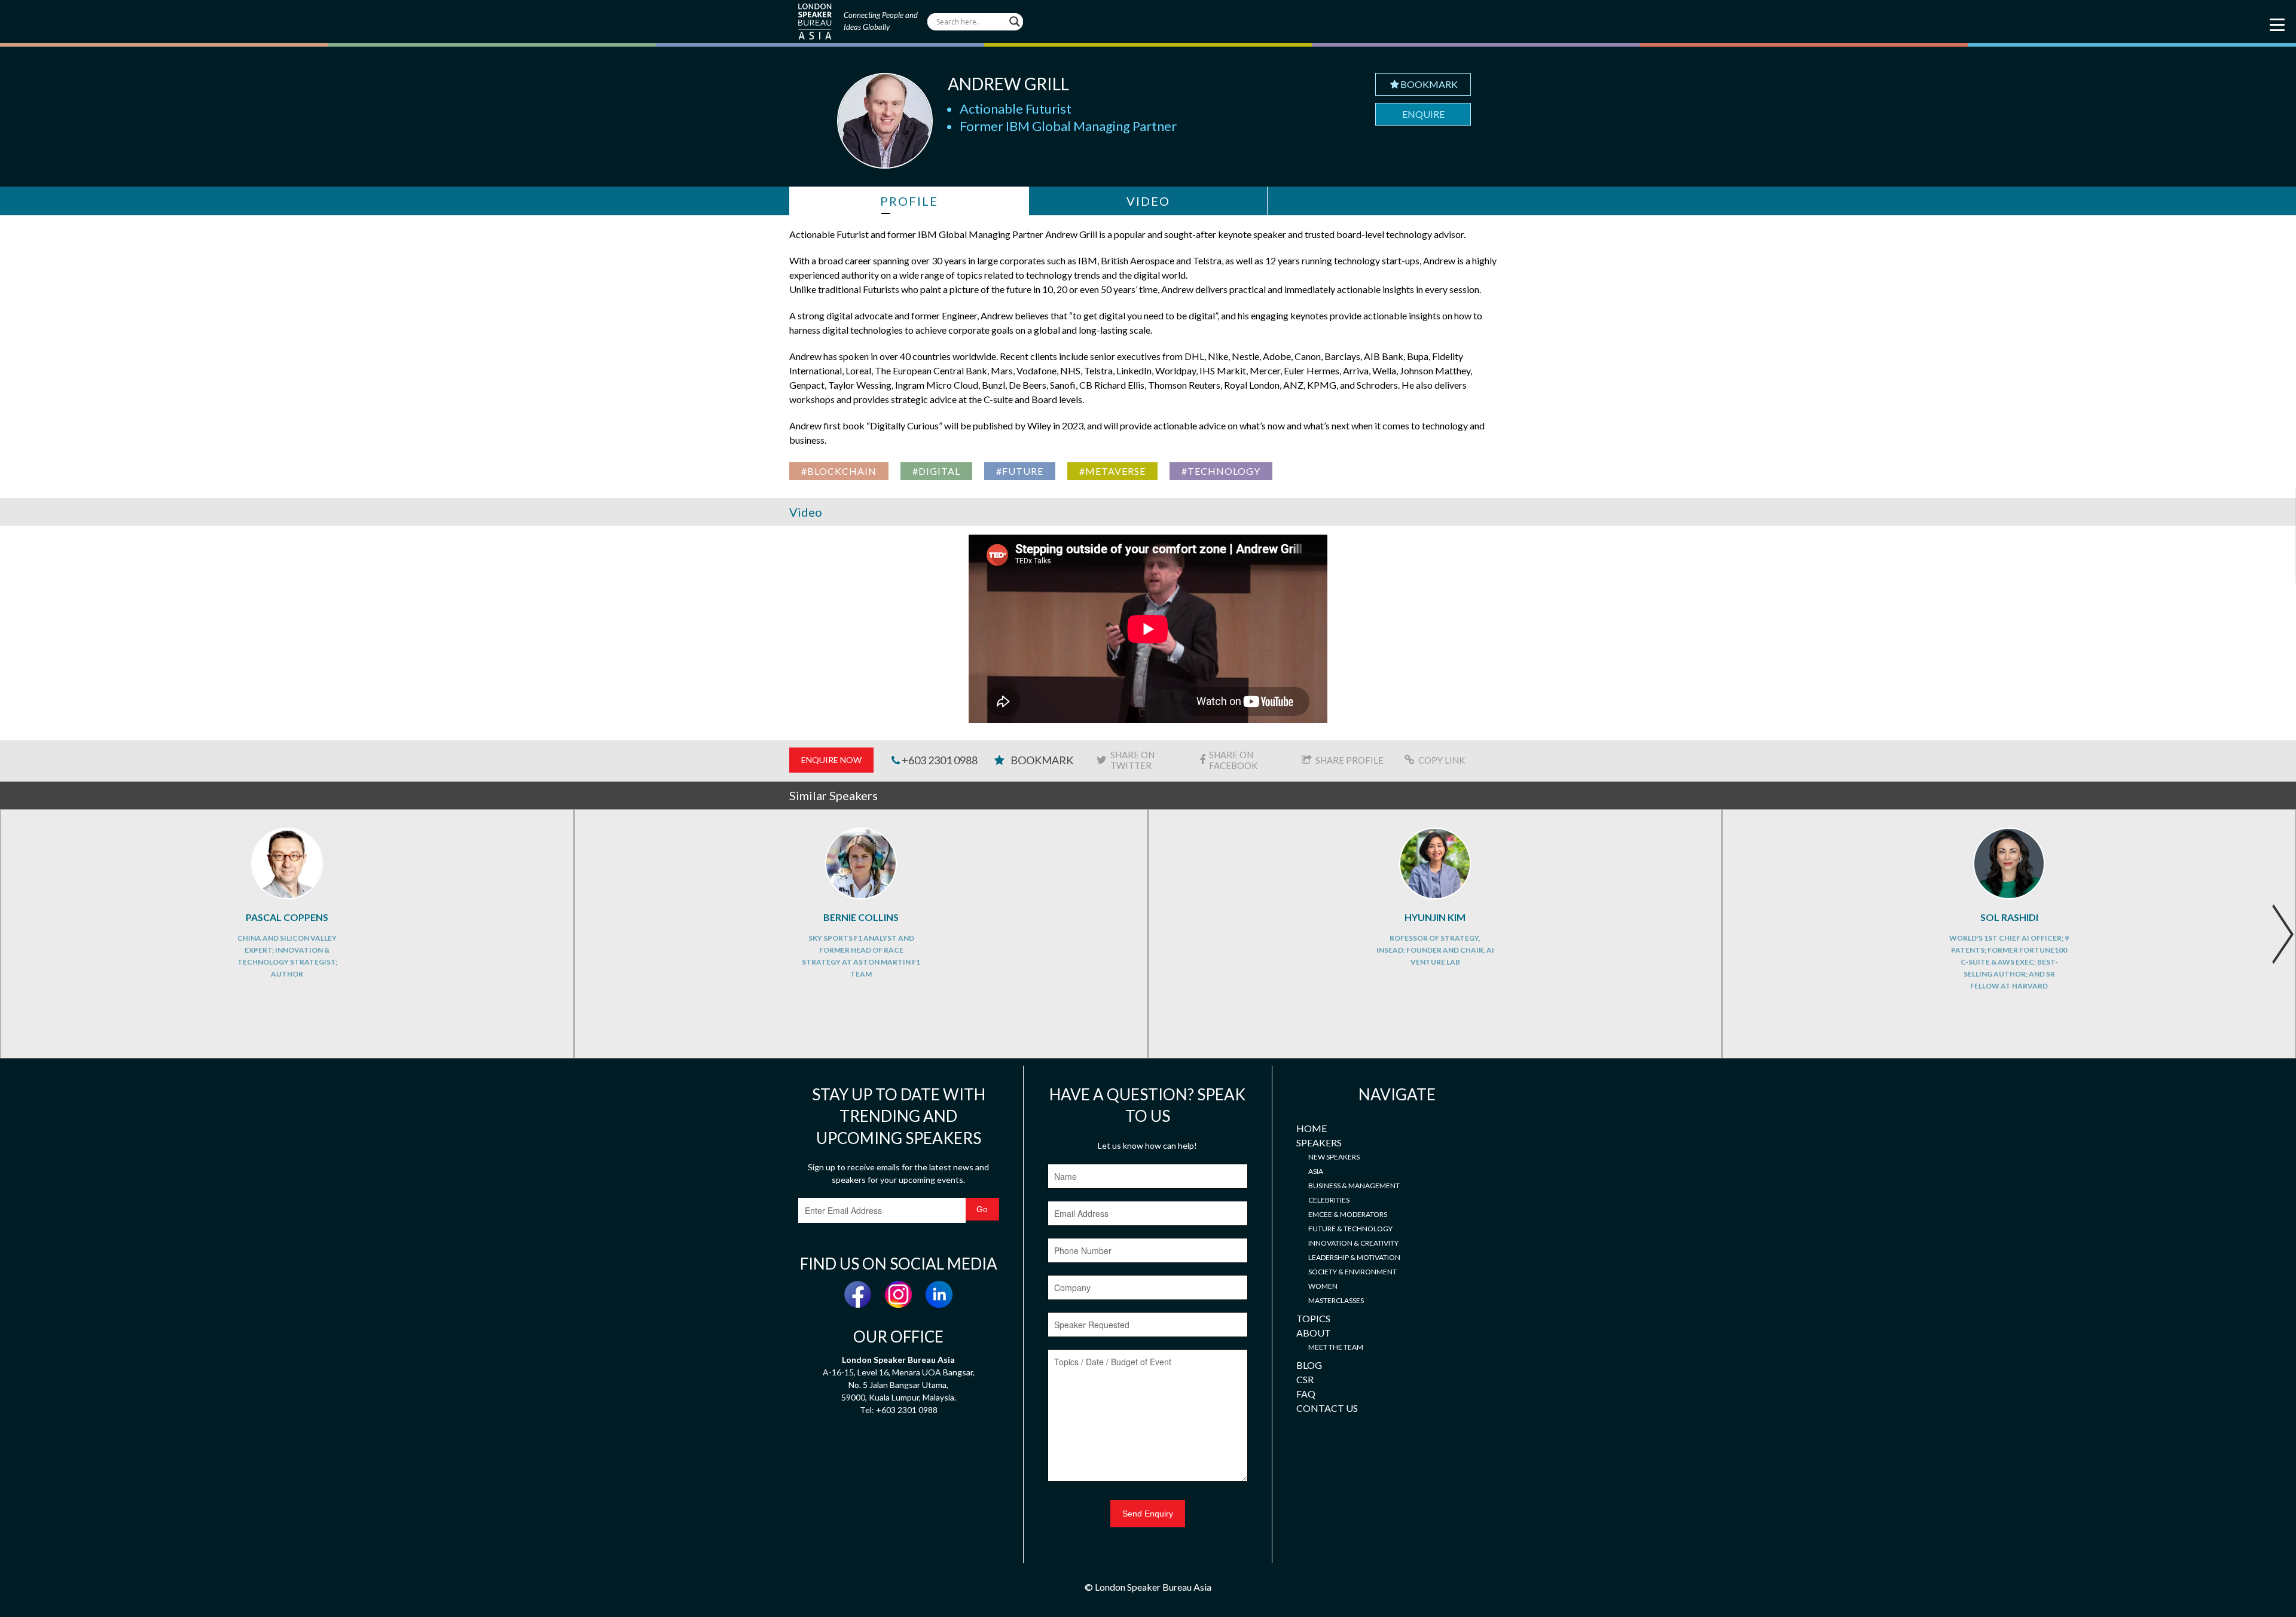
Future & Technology (1350, 1229)
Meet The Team (1336, 1347)
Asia (1316, 1171)
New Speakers (1334, 1157)
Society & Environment (1352, 1272)
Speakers (1319, 1142)
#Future (1020, 471)
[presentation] (2283, 934)
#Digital (936, 471)
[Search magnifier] (1015, 22)
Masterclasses (1336, 1300)
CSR (1305, 1379)
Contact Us (1327, 1408)
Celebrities (1329, 1200)
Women (1323, 1286)
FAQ (1306, 1394)
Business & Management (1354, 1186)
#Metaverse (1112, 471)
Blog (1309, 1365)
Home (1312, 1128)
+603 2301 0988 (939, 760)
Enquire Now (831, 760)
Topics (1313, 1318)
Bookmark (1429, 84)
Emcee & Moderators (1348, 1214)
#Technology (1221, 471)
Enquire (1423, 114)
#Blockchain (839, 471)
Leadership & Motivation (1354, 1257)
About (1314, 1333)
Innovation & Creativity (1353, 1243)
